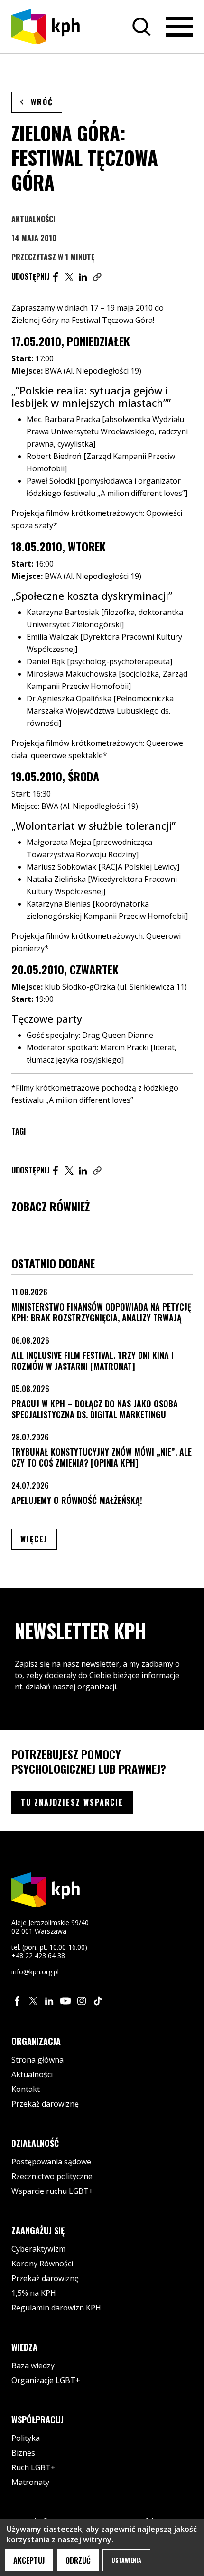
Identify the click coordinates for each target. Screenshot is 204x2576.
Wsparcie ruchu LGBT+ (52, 2191)
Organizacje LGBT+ (46, 2380)
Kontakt (26, 2089)
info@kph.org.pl (35, 1972)
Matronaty (30, 2482)
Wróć (42, 102)
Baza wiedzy (33, 2365)
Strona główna (37, 2060)
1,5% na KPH (34, 2293)
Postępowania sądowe (51, 2162)
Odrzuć (78, 2560)
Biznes (23, 2453)
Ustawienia (126, 2560)
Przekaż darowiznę (45, 2104)
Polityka (26, 2438)
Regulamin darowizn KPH (56, 2308)
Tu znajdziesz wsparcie (72, 1802)
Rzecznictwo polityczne (52, 2176)
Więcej (39, 1539)
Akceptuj (29, 2560)
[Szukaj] (141, 27)
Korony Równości (42, 2264)
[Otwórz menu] (179, 27)
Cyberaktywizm (38, 2249)
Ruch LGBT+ (33, 2467)
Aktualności (33, 219)
